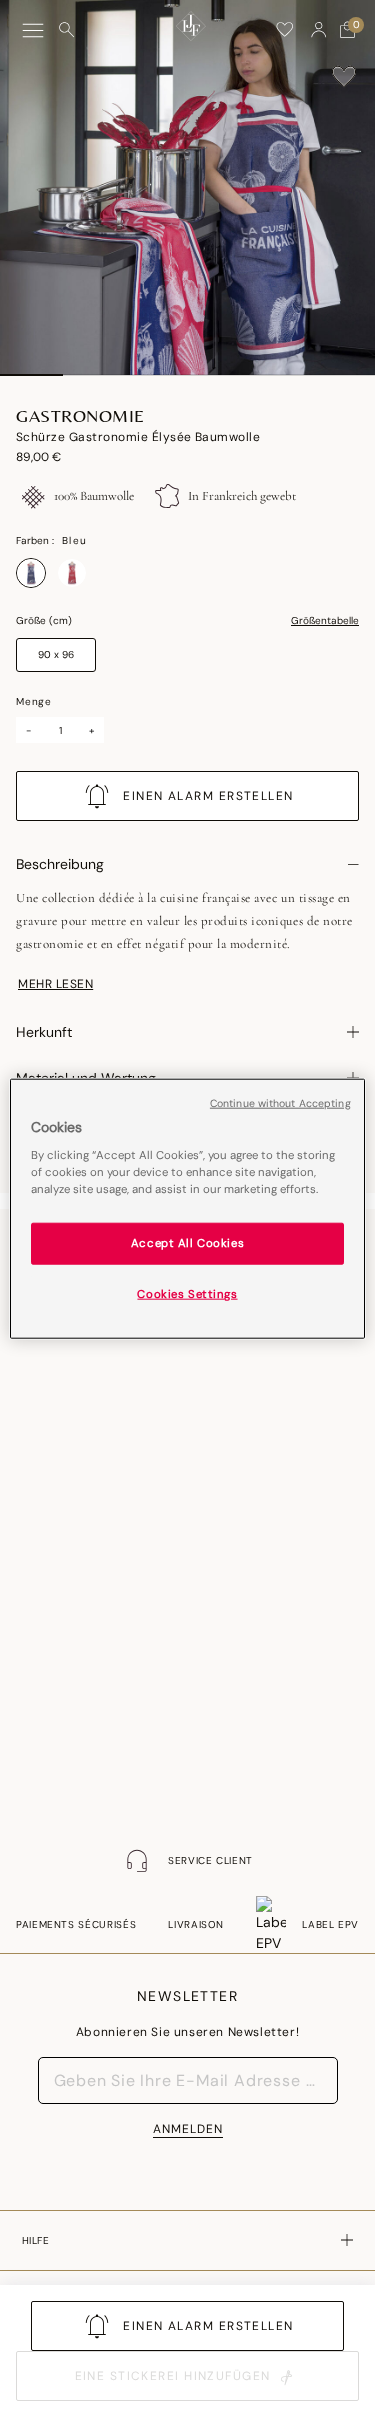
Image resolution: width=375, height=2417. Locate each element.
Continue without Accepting (280, 1102)
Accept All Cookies (187, 1243)
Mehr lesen (55, 984)
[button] (319, 30)
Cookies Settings (187, 1294)
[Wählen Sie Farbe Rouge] (72, 573)
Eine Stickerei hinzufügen (173, 2376)
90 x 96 (56, 654)
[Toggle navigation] (33, 30)
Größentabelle (325, 621)
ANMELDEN (188, 2129)
